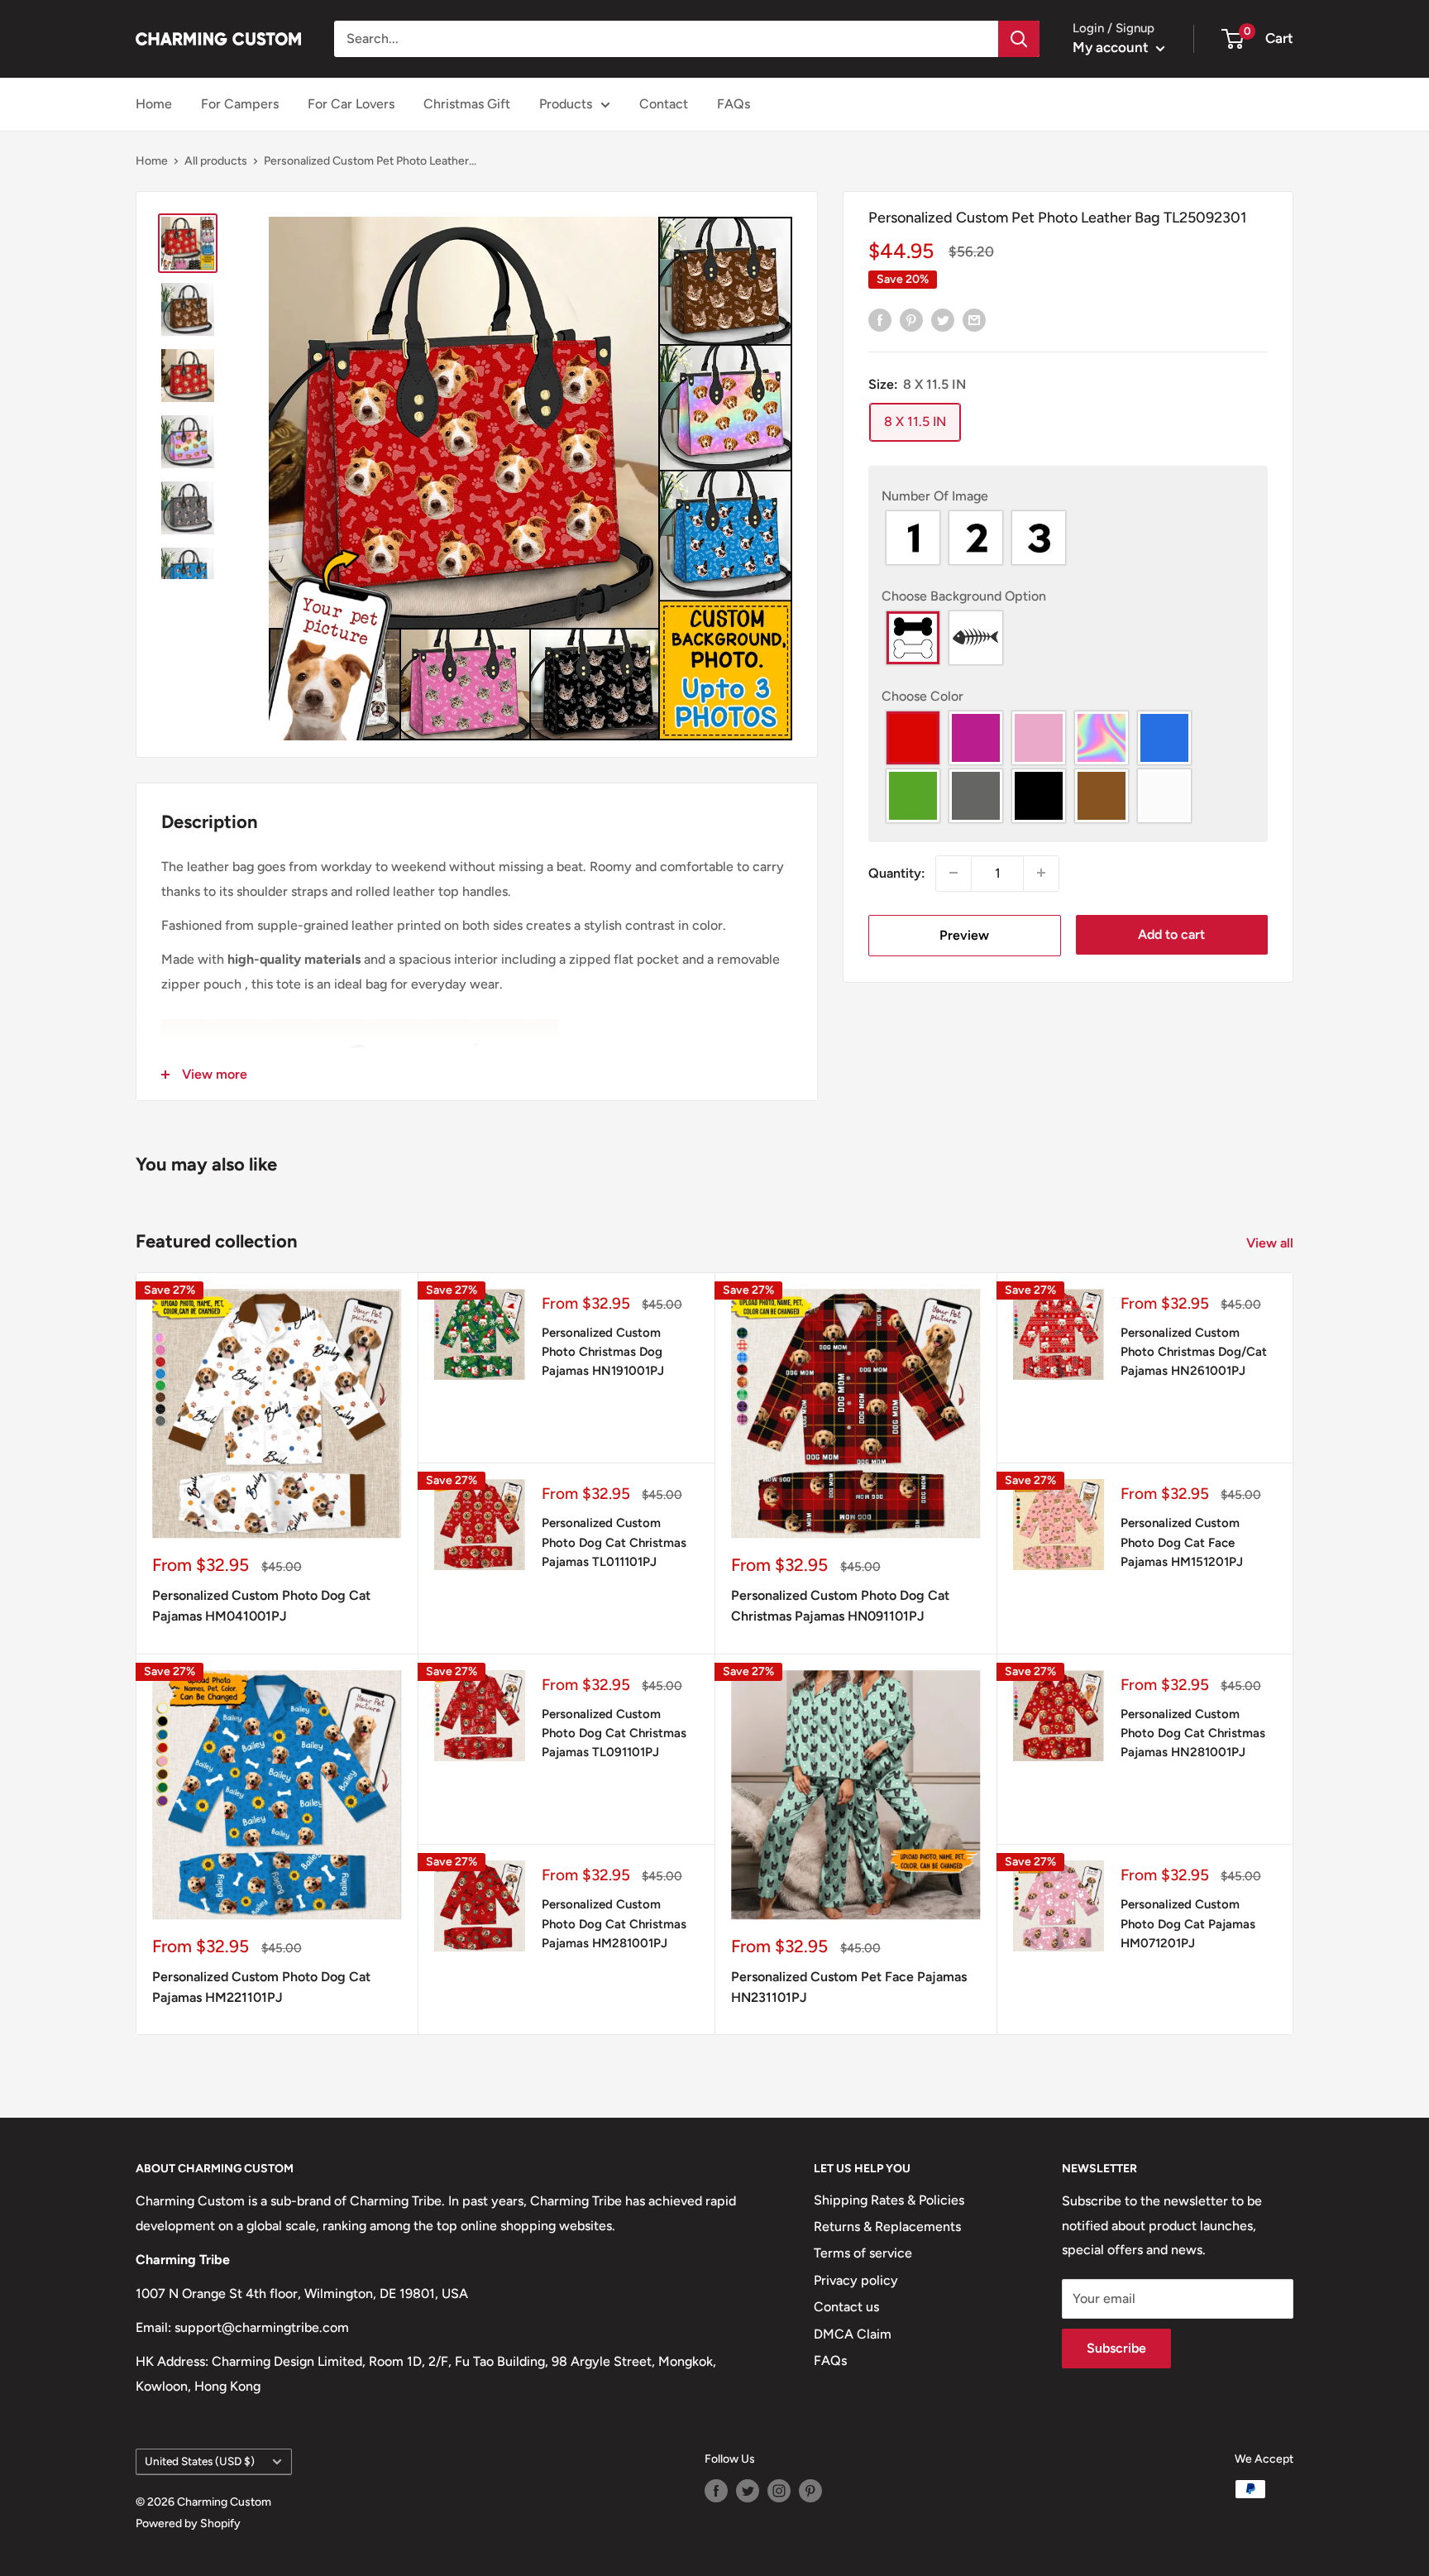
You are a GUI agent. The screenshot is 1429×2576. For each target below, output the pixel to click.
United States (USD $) (200, 2461)
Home (154, 104)
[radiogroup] (1068, 538)
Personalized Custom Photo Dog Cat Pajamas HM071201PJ (1188, 1924)
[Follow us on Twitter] (748, 2491)
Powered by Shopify (188, 2523)
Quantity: (897, 873)
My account (1112, 47)
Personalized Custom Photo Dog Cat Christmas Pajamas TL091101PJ (614, 1733)
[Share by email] (974, 319)
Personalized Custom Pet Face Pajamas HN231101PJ (849, 1987)
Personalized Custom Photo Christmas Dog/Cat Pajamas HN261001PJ (1194, 1352)
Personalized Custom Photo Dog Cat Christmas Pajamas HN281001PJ (1193, 1733)
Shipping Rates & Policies (889, 2200)
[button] (1068, 496)
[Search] (1019, 39)
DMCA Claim (853, 2334)
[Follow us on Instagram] (779, 2491)
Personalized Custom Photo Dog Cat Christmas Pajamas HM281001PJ (614, 1924)
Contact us (846, 2307)
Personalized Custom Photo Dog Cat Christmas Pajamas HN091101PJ (840, 1606)
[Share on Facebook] (880, 319)
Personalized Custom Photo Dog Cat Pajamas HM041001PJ (261, 1606)
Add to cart (1171, 934)
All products (216, 161)
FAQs (734, 104)
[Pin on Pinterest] (911, 319)
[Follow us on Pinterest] (810, 2491)
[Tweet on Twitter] (943, 319)
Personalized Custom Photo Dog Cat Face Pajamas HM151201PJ (1182, 1542)
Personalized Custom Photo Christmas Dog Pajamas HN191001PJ (603, 1352)
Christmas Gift (467, 104)
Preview (964, 934)
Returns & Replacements (887, 2226)
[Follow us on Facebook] (716, 2491)
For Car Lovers (351, 104)
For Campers (240, 104)
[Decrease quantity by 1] (953, 873)
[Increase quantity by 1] (1041, 873)
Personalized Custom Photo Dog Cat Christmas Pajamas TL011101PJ (614, 1542)
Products (566, 104)
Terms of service (863, 2253)
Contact (664, 104)
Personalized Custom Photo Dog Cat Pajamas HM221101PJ (261, 1987)
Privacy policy (856, 2280)
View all (1271, 1243)
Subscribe (1116, 2348)
